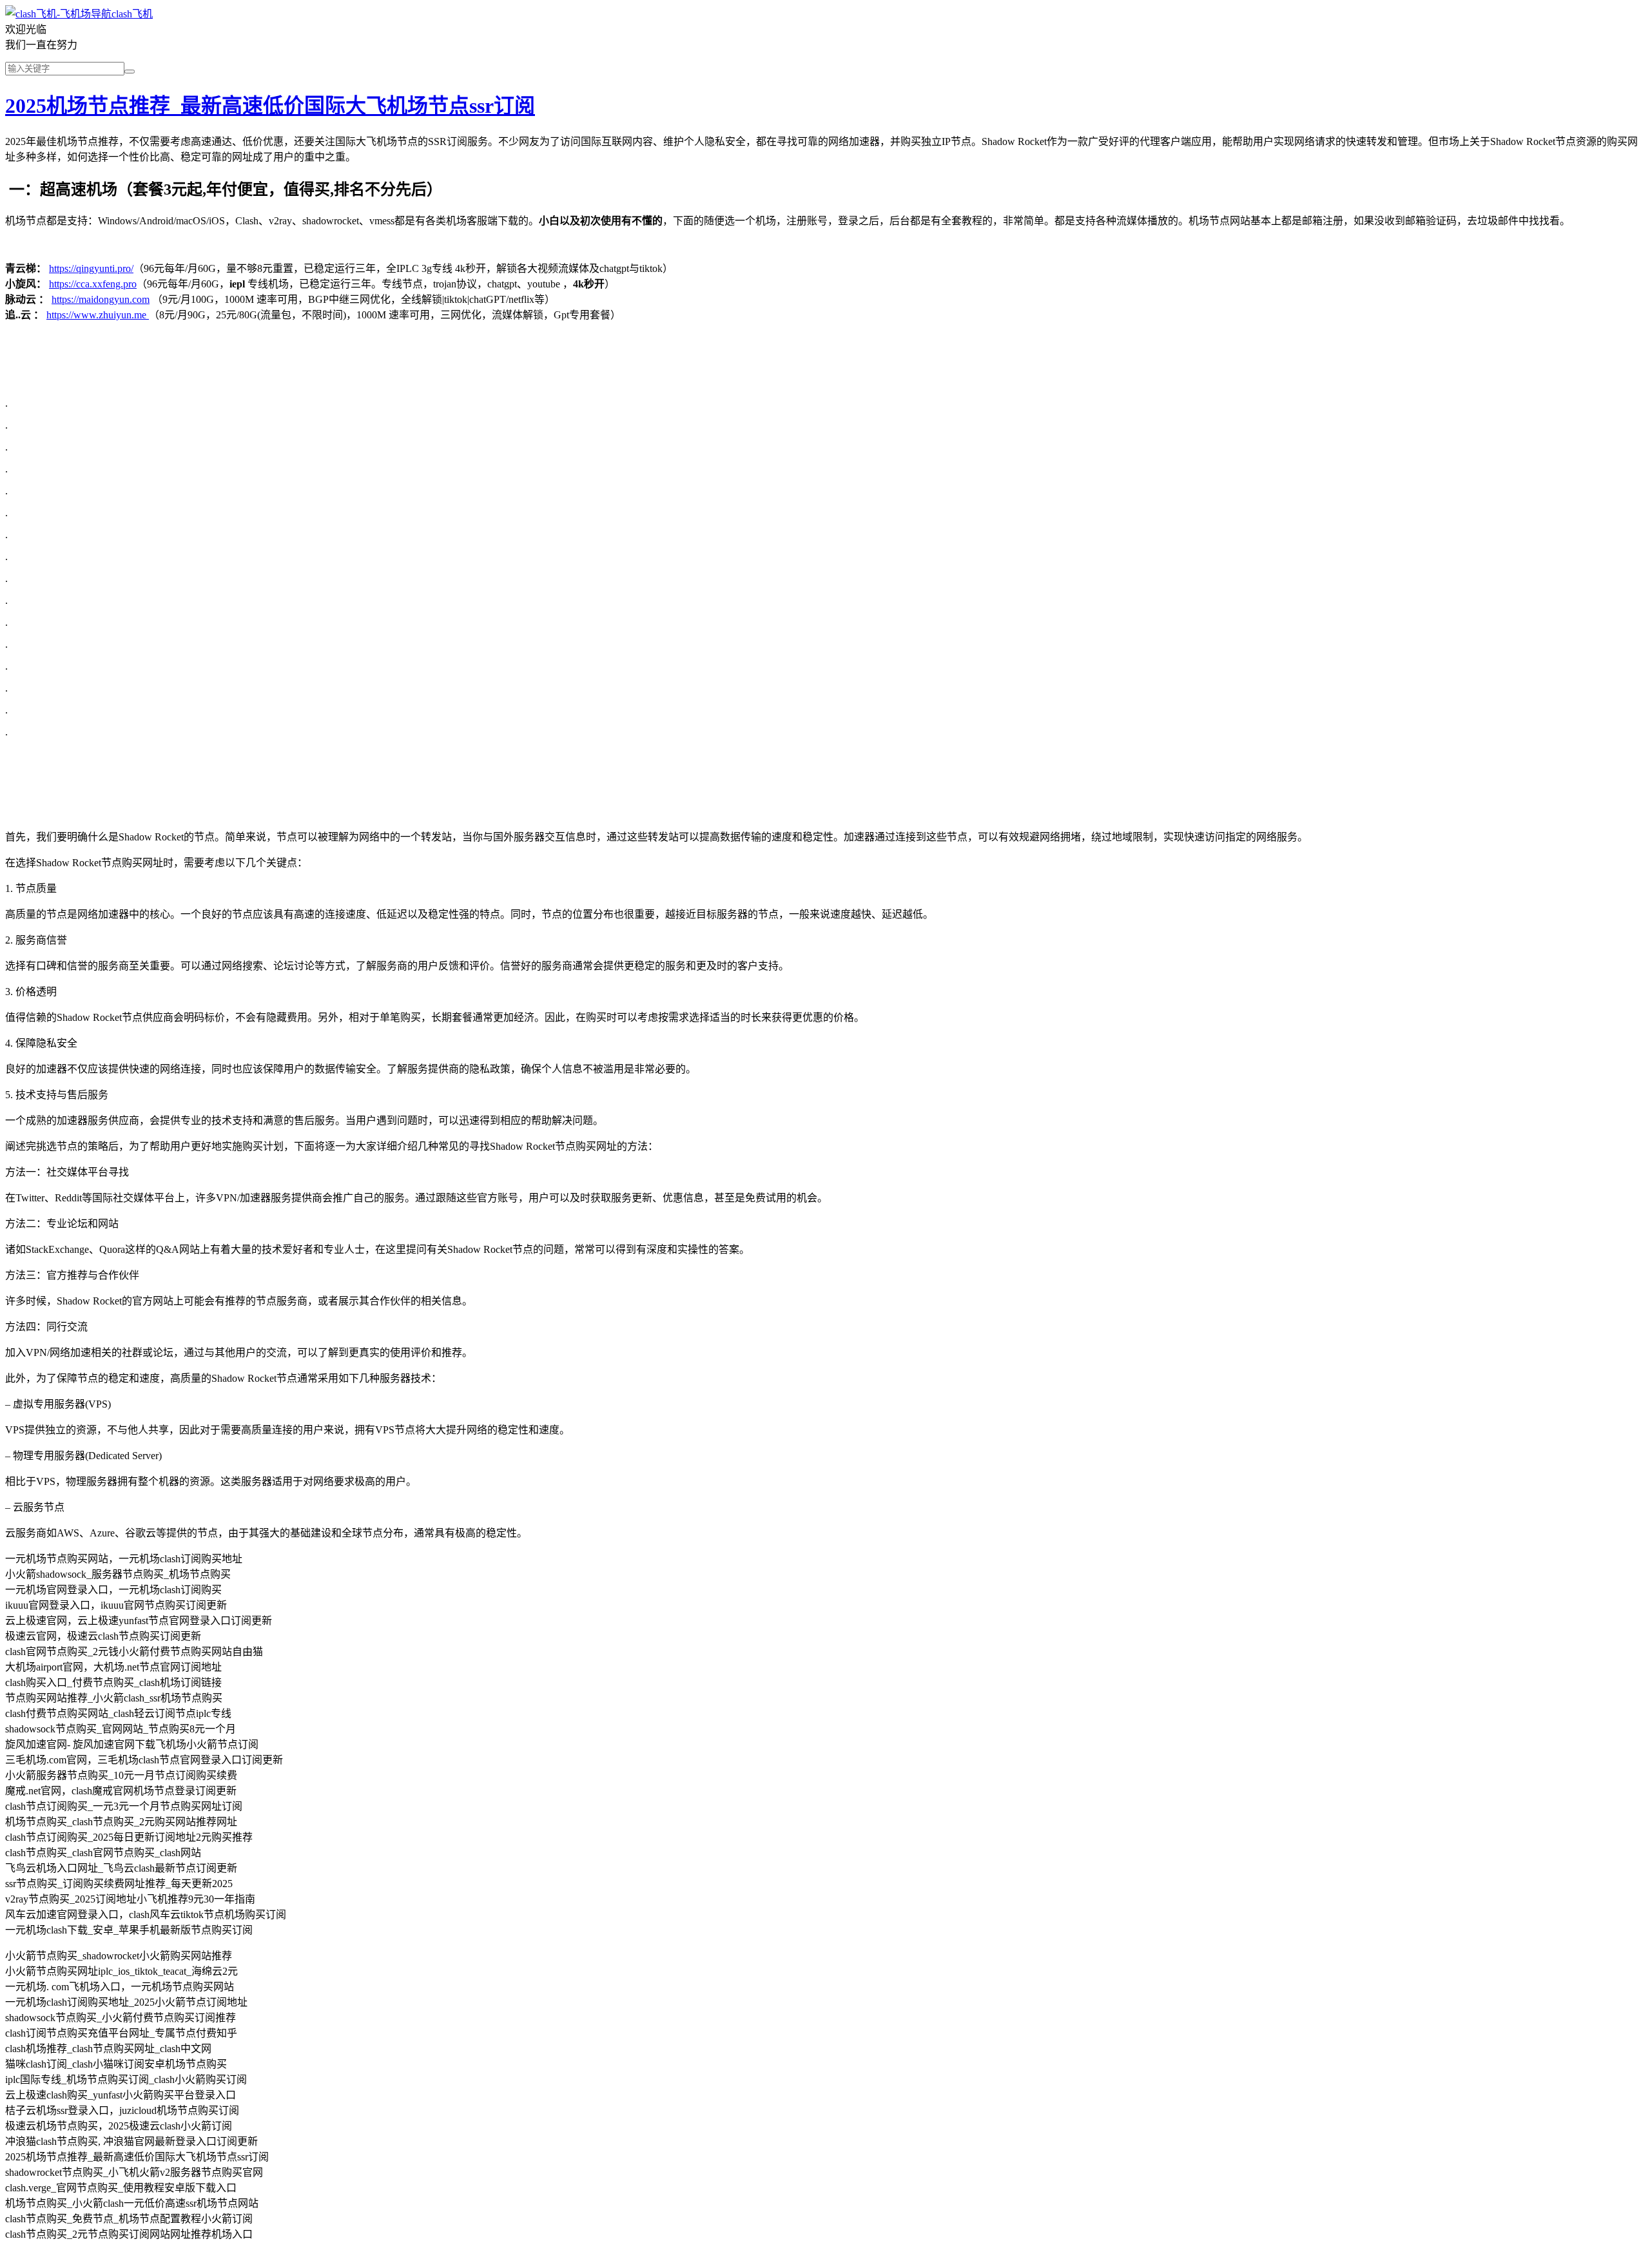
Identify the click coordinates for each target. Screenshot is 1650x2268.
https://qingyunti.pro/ (91, 268)
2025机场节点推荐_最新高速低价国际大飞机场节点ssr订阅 (270, 106)
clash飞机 (132, 14)
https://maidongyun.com (101, 299)
